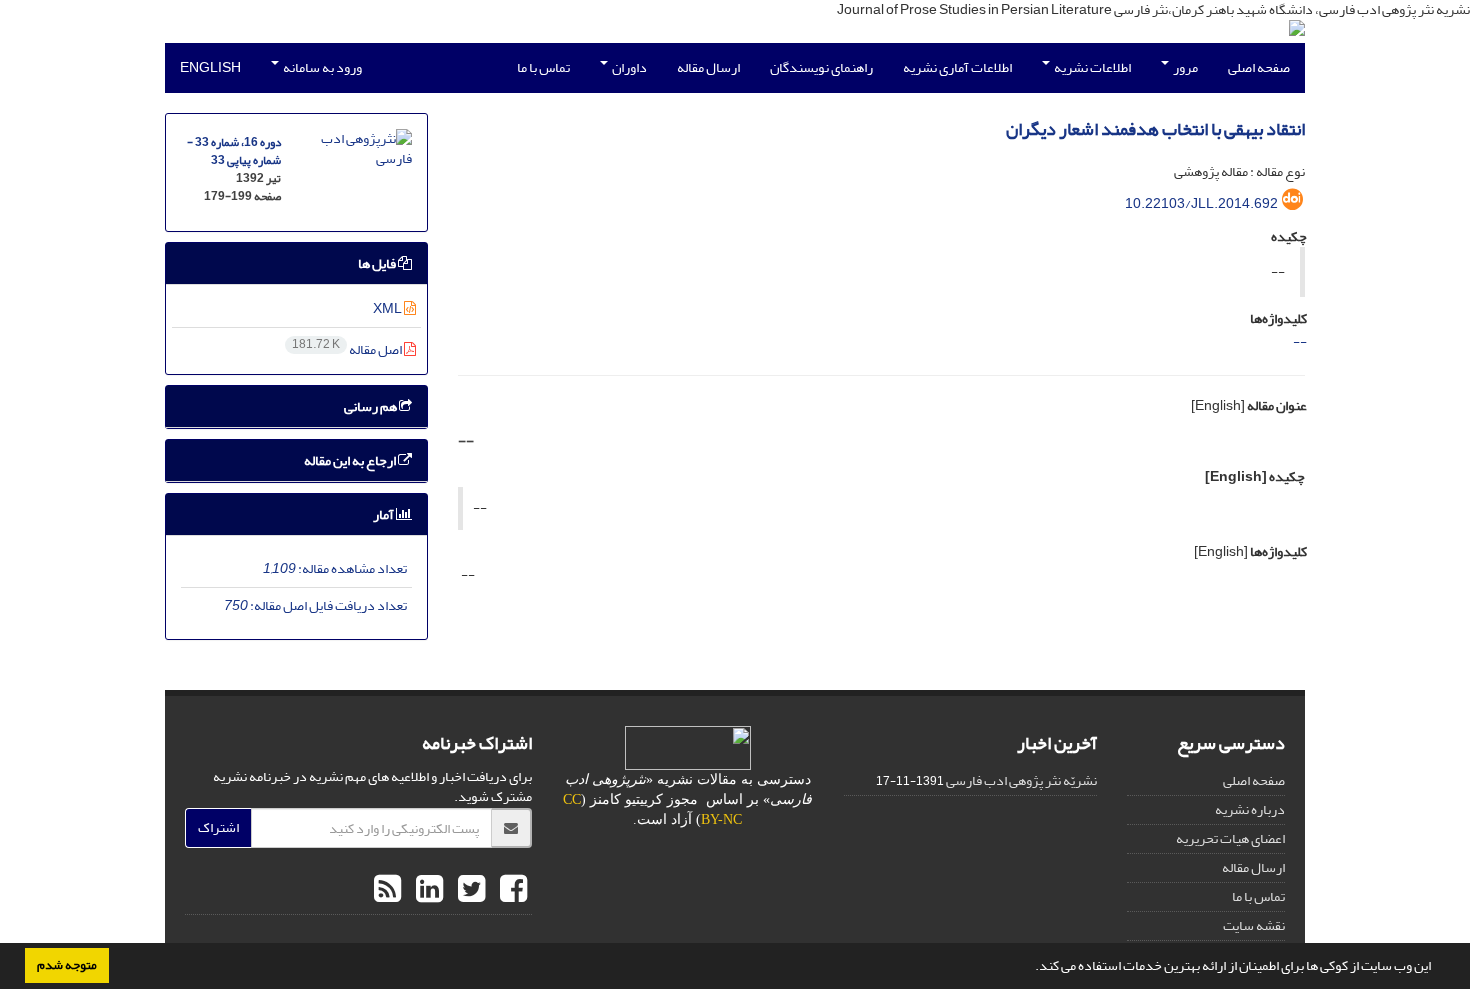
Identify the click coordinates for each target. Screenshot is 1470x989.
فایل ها (378, 263)
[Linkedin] (427, 890)
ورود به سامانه (321, 67)
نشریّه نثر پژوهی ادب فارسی (1021, 780)
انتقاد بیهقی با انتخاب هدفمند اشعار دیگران (1155, 129)
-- (1300, 341)
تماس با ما (543, 67)
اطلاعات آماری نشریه (957, 67)
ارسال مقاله (708, 67)
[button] (1030, 968)
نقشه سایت (1254, 925)
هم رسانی (371, 406)
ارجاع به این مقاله (351, 460)
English (210, 67)
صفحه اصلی (1259, 67)
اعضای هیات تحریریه (1230, 838)
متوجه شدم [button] (67, 965)
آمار (384, 514)
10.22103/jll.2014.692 (1201, 203)
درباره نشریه (1250, 809)
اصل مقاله (348, 349)
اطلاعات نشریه (1091, 67)
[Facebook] (511, 890)
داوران (628, 67)
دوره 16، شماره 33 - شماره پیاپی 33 (234, 151)
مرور (1184, 67)
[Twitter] (469, 890)
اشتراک (218, 827)
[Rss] (387, 890)
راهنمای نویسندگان (821, 67)
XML (388, 308)
